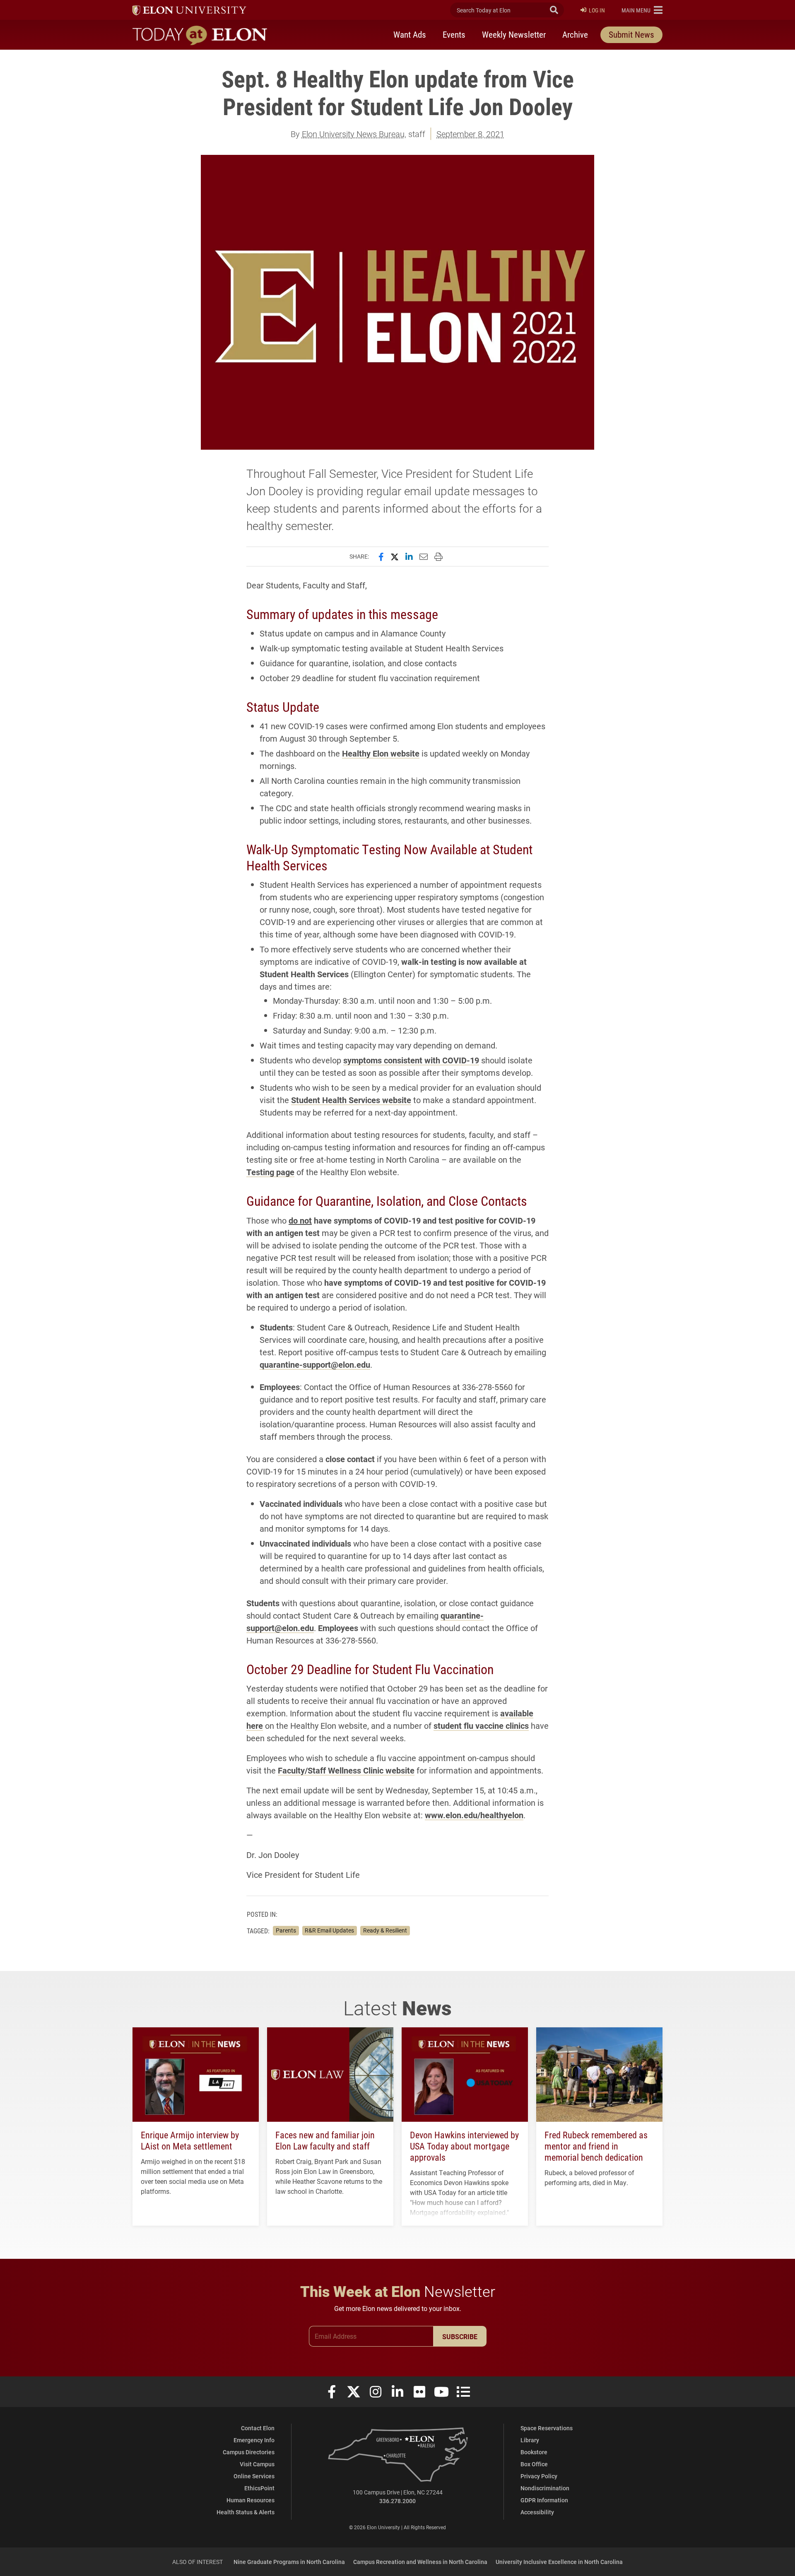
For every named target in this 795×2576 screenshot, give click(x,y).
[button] (642, 10)
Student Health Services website (351, 1100)
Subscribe (460, 2336)
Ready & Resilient (385, 1930)
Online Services (254, 2476)
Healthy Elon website (381, 753)
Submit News (631, 34)
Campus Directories (249, 2452)
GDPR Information (544, 2500)
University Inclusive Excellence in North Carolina (559, 2562)
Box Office (534, 2464)
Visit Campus (257, 2464)
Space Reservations (547, 2428)
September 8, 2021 (470, 134)
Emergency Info (254, 2440)
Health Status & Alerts (246, 2512)
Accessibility (537, 2512)
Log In (597, 10)
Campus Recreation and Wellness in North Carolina (420, 2562)
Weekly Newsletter (514, 34)
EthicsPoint (259, 2488)
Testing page (270, 1172)
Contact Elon (258, 2428)
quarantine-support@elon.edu (315, 1364)
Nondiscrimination (545, 2488)
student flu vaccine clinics (481, 1725)
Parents (286, 1930)
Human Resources (251, 2500)
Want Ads (410, 34)
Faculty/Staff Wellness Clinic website (346, 1770)
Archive (575, 34)
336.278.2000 (397, 2501)
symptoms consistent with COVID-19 (411, 1060)
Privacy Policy (539, 2476)
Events (454, 34)
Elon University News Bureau (353, 134)
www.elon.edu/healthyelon (474, 1815)
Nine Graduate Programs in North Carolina (289, 2562)
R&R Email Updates (329, 1930)
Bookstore (534, 2452)
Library (530, 2440)
